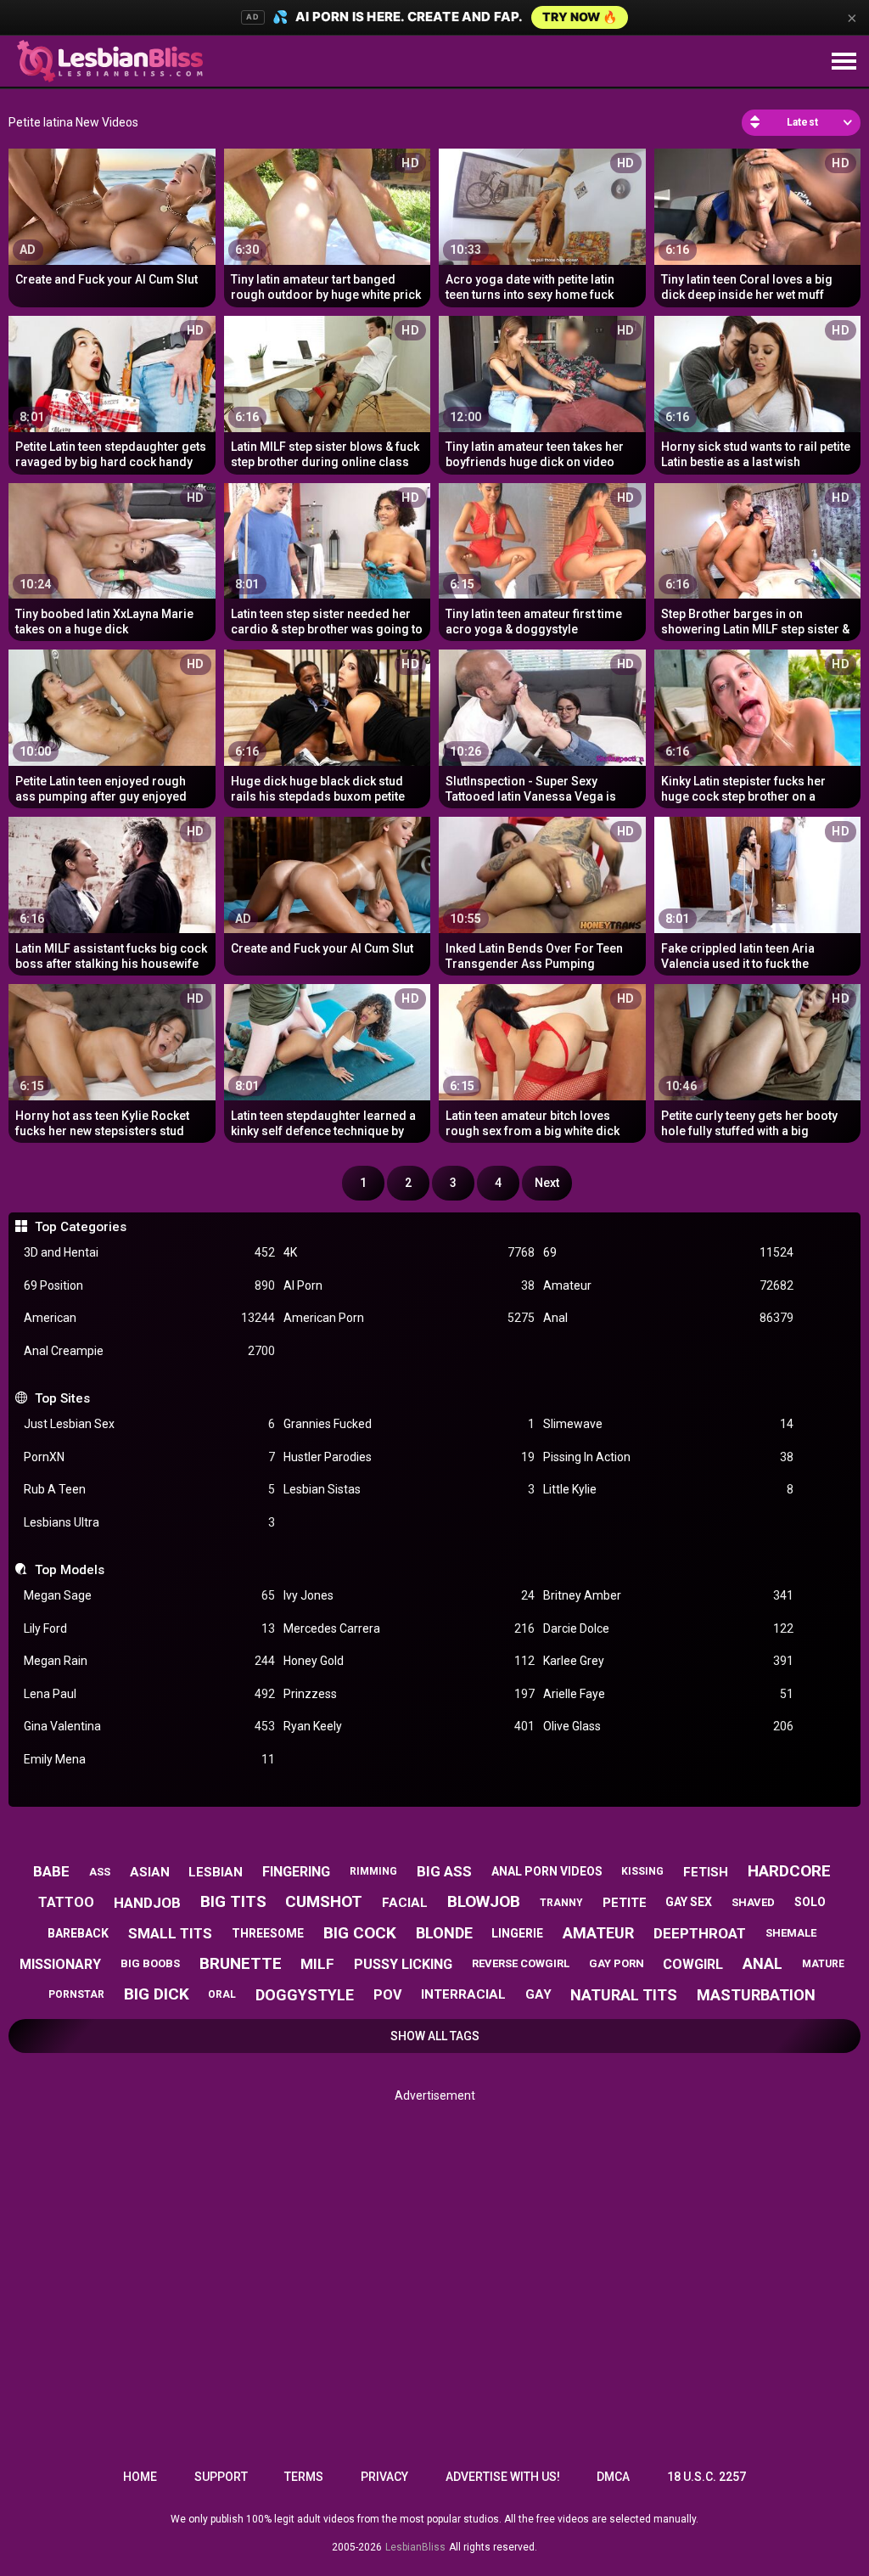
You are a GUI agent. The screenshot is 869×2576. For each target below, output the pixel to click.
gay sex (689, 1902)
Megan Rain (149, 1661)
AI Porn (409, 1285)
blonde (444, 1933)
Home (140, 2477)
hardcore (789, 1871)
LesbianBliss (415, 2547)
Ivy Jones (409, 1595)
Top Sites (62, 1398)
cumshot (324, 1901)
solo (810, 1902)
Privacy (384, 2477)
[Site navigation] (844, 62)
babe (51, 1871)
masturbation (756, 1995)
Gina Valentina (149, 1726)
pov (387, 1995)
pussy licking (403, 1964)
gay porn (617, 1963)
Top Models (69, 1570)
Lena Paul (149, 1694)
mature (823, 1964)
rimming (373, 1871)
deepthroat (700, 1933)
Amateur (669, 1285)
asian (150, 1872)
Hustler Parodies (409, 1457)
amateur (598, 1933)
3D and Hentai (149, 1252)
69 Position (149, 1285)
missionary (60, 1964)
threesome (268, 1933)
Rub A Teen (149, 1489)
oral (222, 1994)
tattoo (66, 1902)
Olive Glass (669, 1726)
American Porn (409, 1318)
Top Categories (80, 1227)
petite (625, 1903)
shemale (791, 1933)
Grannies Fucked (409, 1424)
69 (669, 1252)
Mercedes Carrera (409, 1628)
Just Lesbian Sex (149, 1424)
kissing (642, 1871)
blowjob (484, 1901)
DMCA (613, 2477)
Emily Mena (149, 1759)
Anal (669, 1318)
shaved (753, 1902)
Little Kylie (669, 1489)
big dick (157, 1994)
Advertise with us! (503, 2477)
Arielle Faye (669, 1694)
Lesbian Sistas (409, 1489)
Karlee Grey (669, 1661)
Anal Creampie (149, 1351)
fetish (706, 1872)
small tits (170, 1933)
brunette (241, 1963)
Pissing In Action (669, 1457)
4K (409, 1252)
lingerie (517, 1933)
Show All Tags (435, 2036)
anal (762, 1963)
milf (317, 1964)
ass (100, 1872)
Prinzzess (409, 1694)
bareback (78, 1933)
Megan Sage (149, 1595)
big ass (444, 1871)
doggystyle (305, 1995)
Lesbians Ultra (149, 1522)
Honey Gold (409, 1661)
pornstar (76, 1994)
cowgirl (693, 1964)
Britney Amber (669, 1595)
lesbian (216, 1872)
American (149, 1318)
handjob (147, 1903)
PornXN (149, 1457)
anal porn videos (547, 1871)
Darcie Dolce (669, 1628)
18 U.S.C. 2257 (706, 2477)
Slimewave (669, 1424)
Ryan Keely (409, 1726)
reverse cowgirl (521, 1963)
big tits (233, 1901)
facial (405, 1903)
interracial (463, 1994)
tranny (561, 1903)
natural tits (624, 1995)
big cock (360, 1933)
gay (538, 1994)
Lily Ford (149, 1628)
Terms (304, 2477)
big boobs (150, 1963)
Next (547, 1183)
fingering (296, 1872)
